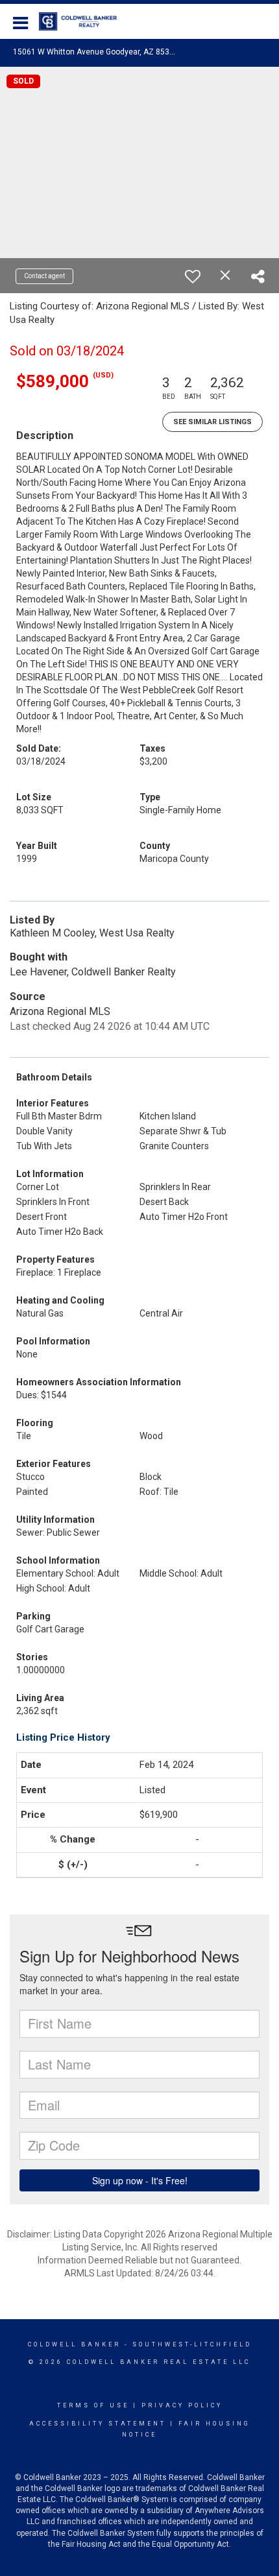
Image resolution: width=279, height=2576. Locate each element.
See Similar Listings (212, 422)
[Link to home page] (84, 21)
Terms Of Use (93, 2405)
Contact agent (44, 276)
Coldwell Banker (74, 2344)
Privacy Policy (182, 2405)
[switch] (193, 276)
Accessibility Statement (98, 2424)
